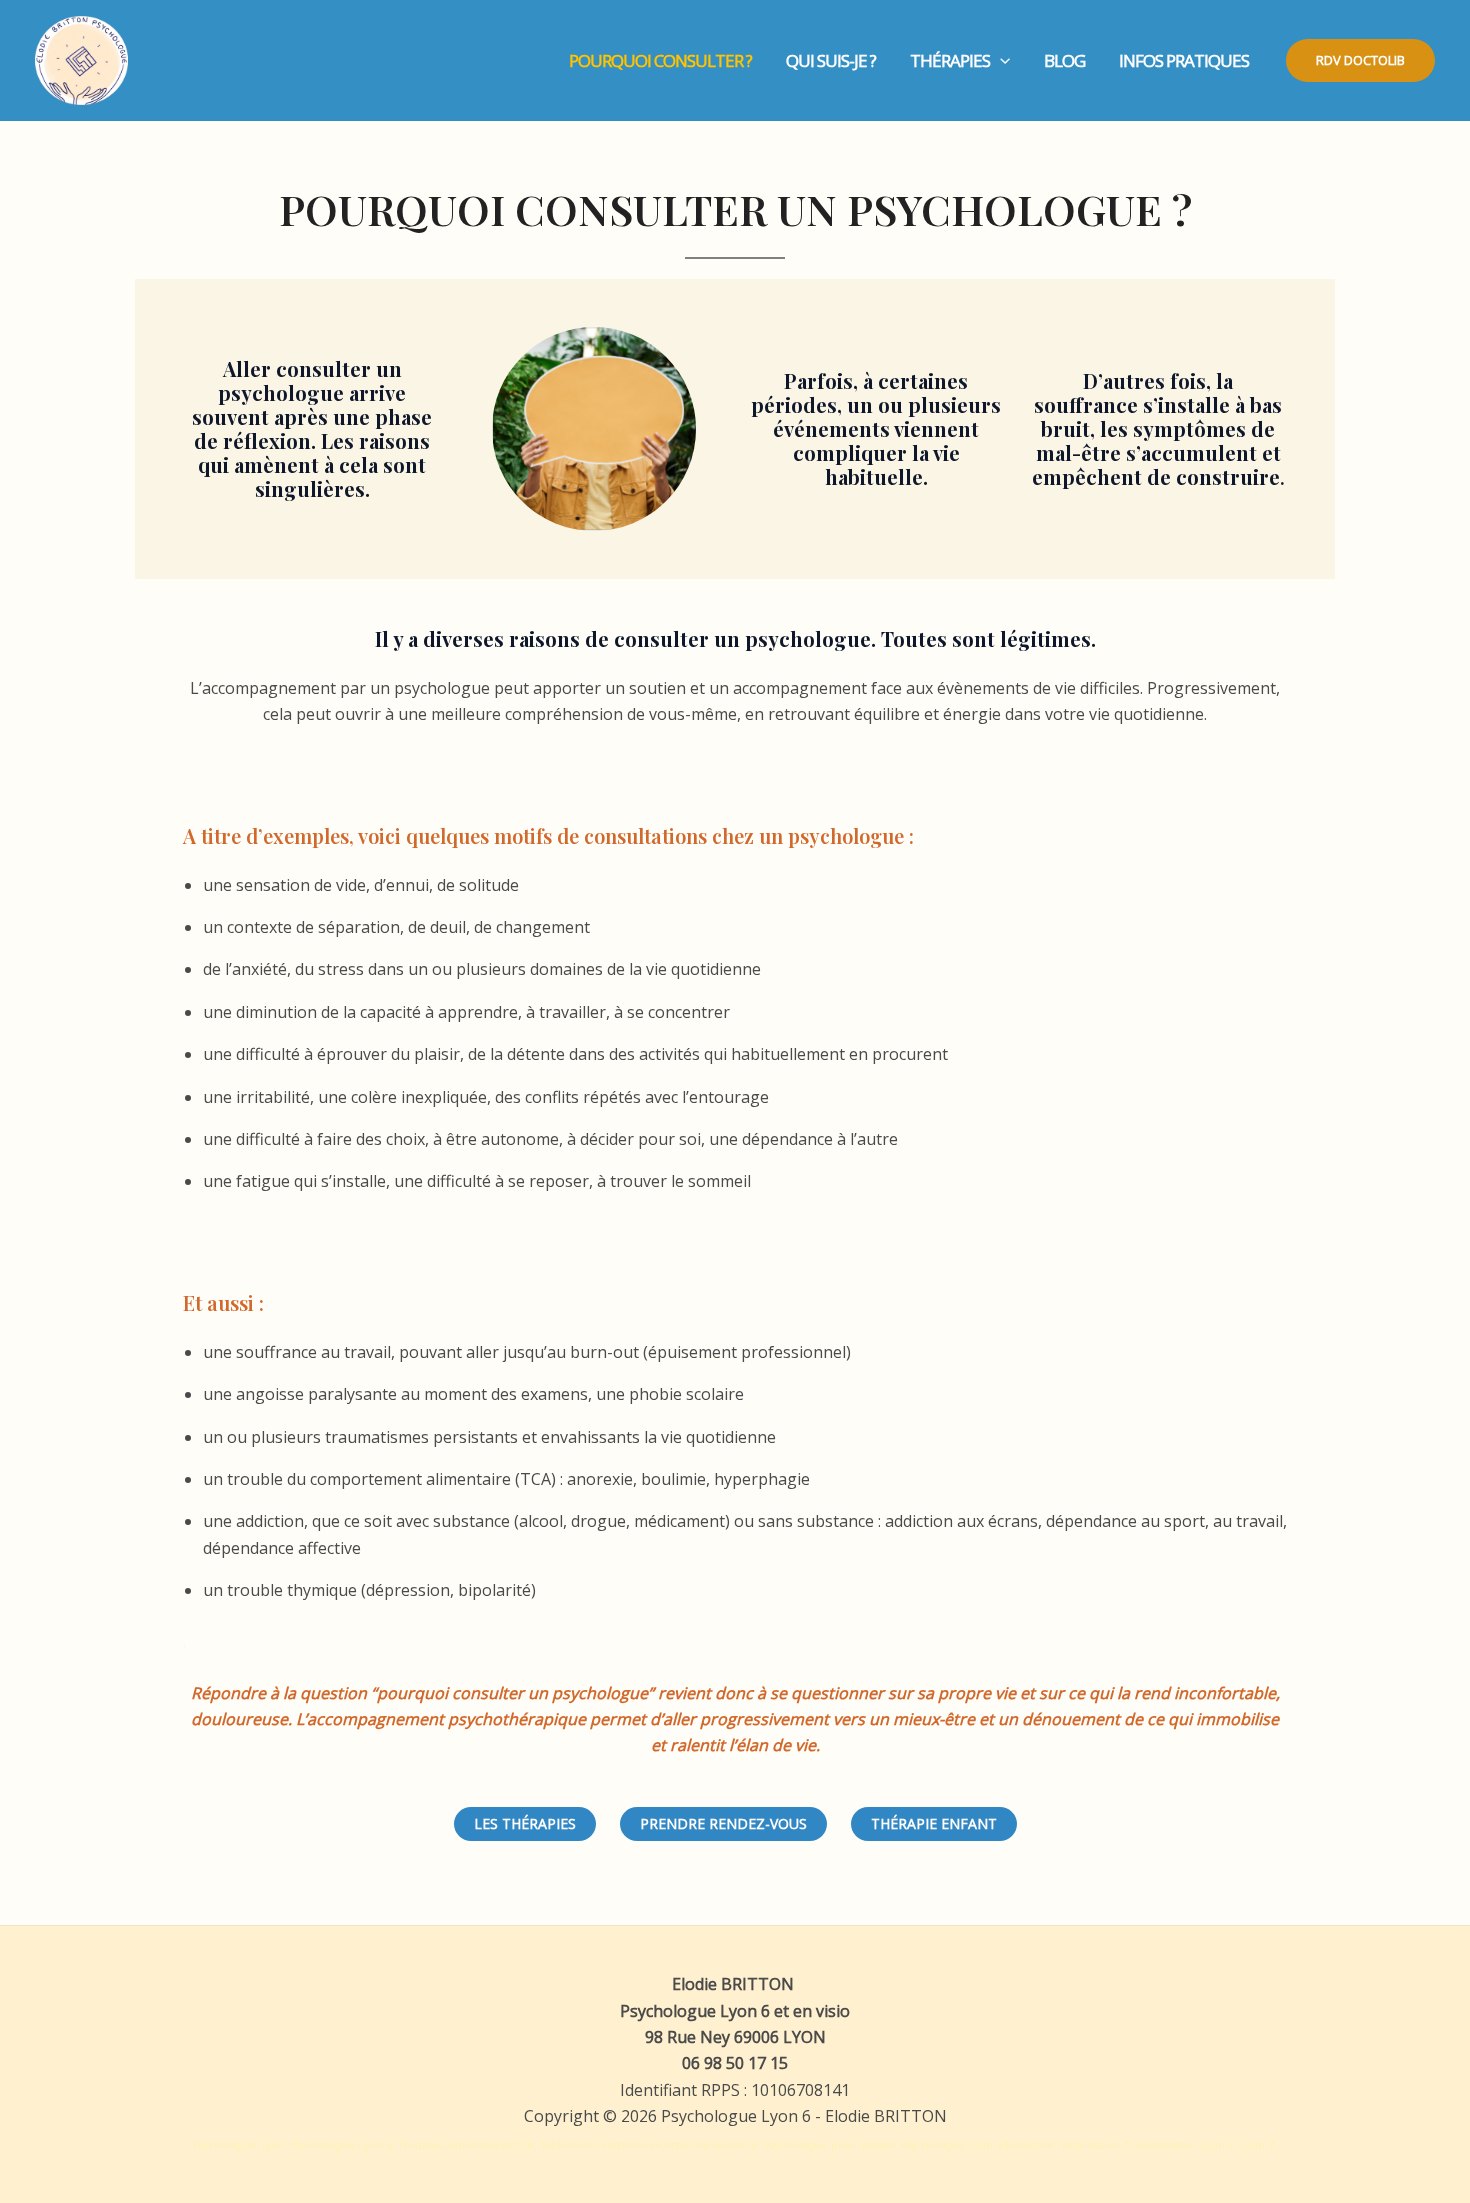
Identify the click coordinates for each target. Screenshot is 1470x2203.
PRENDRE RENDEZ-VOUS (723, 1823)
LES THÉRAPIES (525, 1823)
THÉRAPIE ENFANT (934, 1823)
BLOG (1064, 60)
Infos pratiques (1184, 60)
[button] (1360, 60)
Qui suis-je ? (831, 60)
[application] (1000, 61)
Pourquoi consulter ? (660, 60)
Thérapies (950, 60)
